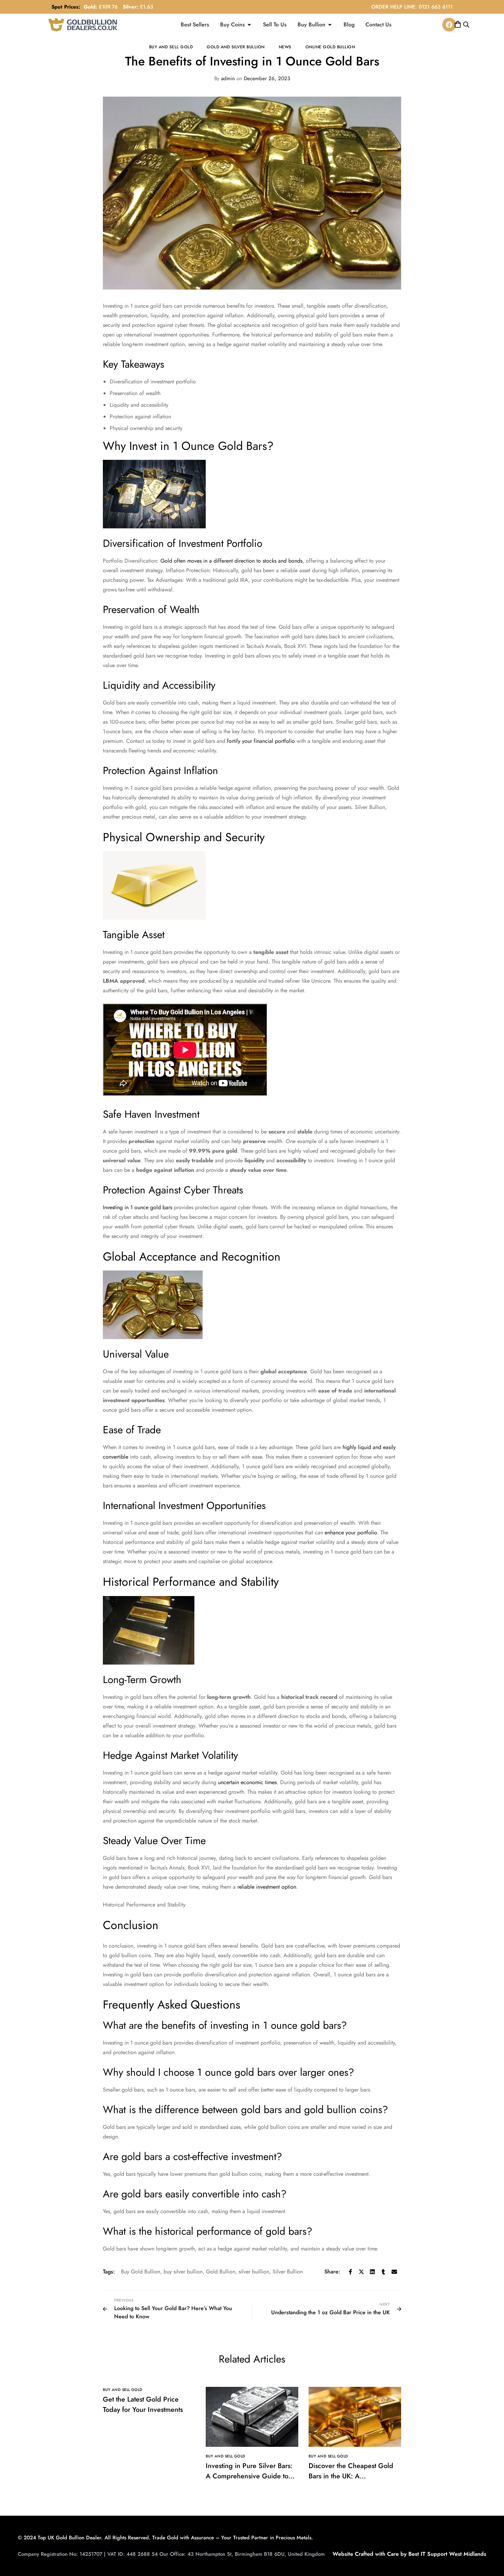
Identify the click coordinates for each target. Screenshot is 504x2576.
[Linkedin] (372, 2272)
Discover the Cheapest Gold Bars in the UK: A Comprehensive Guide (351, 2476)
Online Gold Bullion (330, 47)
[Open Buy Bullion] (330, 25)
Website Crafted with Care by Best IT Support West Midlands (409, 2554)
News (285, 47)
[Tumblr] (383, 2272)
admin (225, 78)
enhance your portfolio (351, 1532)
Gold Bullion (221, 2272)
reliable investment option (267, 1887)
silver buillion (254, 2272)
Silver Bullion (288, 2272)
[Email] (394, 2272)
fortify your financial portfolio (261, 741)
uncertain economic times (247, 1782)
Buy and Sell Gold (171, 47)
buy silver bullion (183, 2272)
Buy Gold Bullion (141, 2272)
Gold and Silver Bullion (236, 47)
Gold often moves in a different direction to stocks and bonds (231, 561)
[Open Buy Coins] (249, 25)
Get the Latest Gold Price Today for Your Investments (143, 2405)
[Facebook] (449, 25)
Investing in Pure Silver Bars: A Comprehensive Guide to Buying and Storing (249, 2476)
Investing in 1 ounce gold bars (137, 1207)
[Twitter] (361, 2272)
